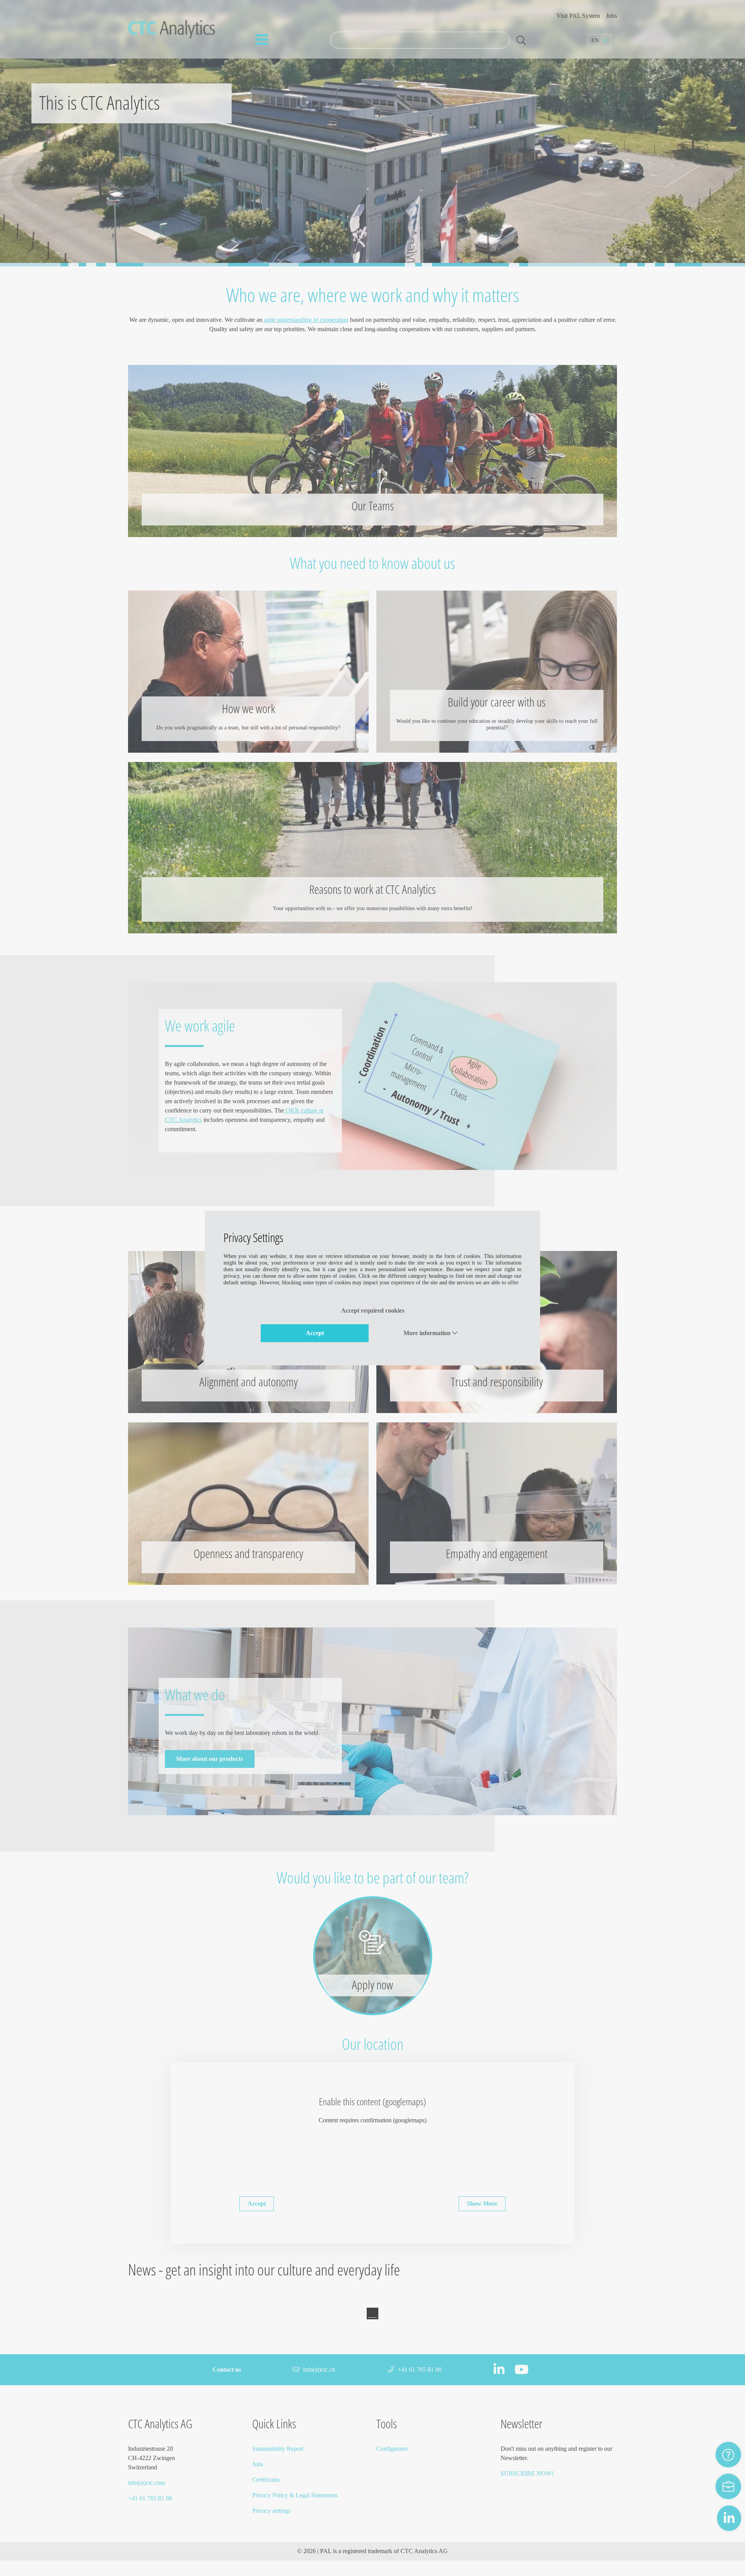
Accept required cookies (373, 1310)
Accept (315, 1333)
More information (428, 1333)
